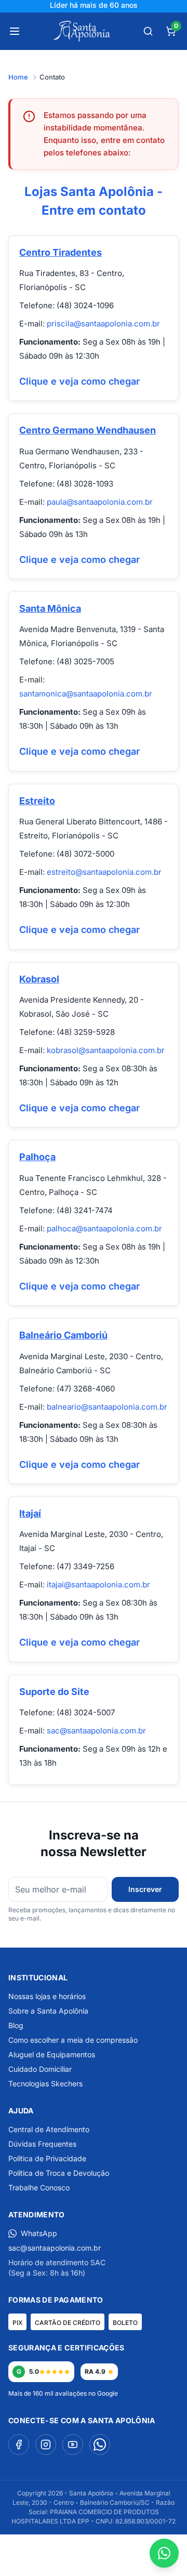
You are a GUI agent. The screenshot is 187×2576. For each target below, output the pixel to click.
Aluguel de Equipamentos (52, 2054)
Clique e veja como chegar (79, 381)
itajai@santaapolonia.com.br (98, 1585)
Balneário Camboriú (63, 1335)
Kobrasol (39, 979)
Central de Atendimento (49, 2129)
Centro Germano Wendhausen (88, 430)
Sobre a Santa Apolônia (48, 2011)
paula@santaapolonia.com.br (100, 502)
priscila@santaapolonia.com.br (103, 324)
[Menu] (15, 31)
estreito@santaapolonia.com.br (104, 872)
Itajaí (30, 1513)
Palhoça (37, 1157)
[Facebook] (19, 2444)
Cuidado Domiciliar (40, 2069)
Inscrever (145, 1889)
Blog (16, 2025)
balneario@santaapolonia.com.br (107, 1407)
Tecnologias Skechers (45, 2084)
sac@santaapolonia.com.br (96, 1731)
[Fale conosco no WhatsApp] (164, 2553)
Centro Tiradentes (61, 252)
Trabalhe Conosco (39, 2187)
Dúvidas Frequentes (42, 2144)
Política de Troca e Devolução (59, 2173)
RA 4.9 (95, 2371)
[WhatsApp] (100, 2444)
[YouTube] (73, 2444)
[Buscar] (148, 31)
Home (18, 77)
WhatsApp (39, 2233)
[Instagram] (46, 2444)
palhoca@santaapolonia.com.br (104, 1228)
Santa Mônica (50, 608)
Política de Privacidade (47, 2158)
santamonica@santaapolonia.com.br (86, 694)
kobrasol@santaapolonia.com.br (106, 1050)
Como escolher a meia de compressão (73, 2040)
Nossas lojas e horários (47, 1996)
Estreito (37, 801)
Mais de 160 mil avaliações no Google (63, 2393)
